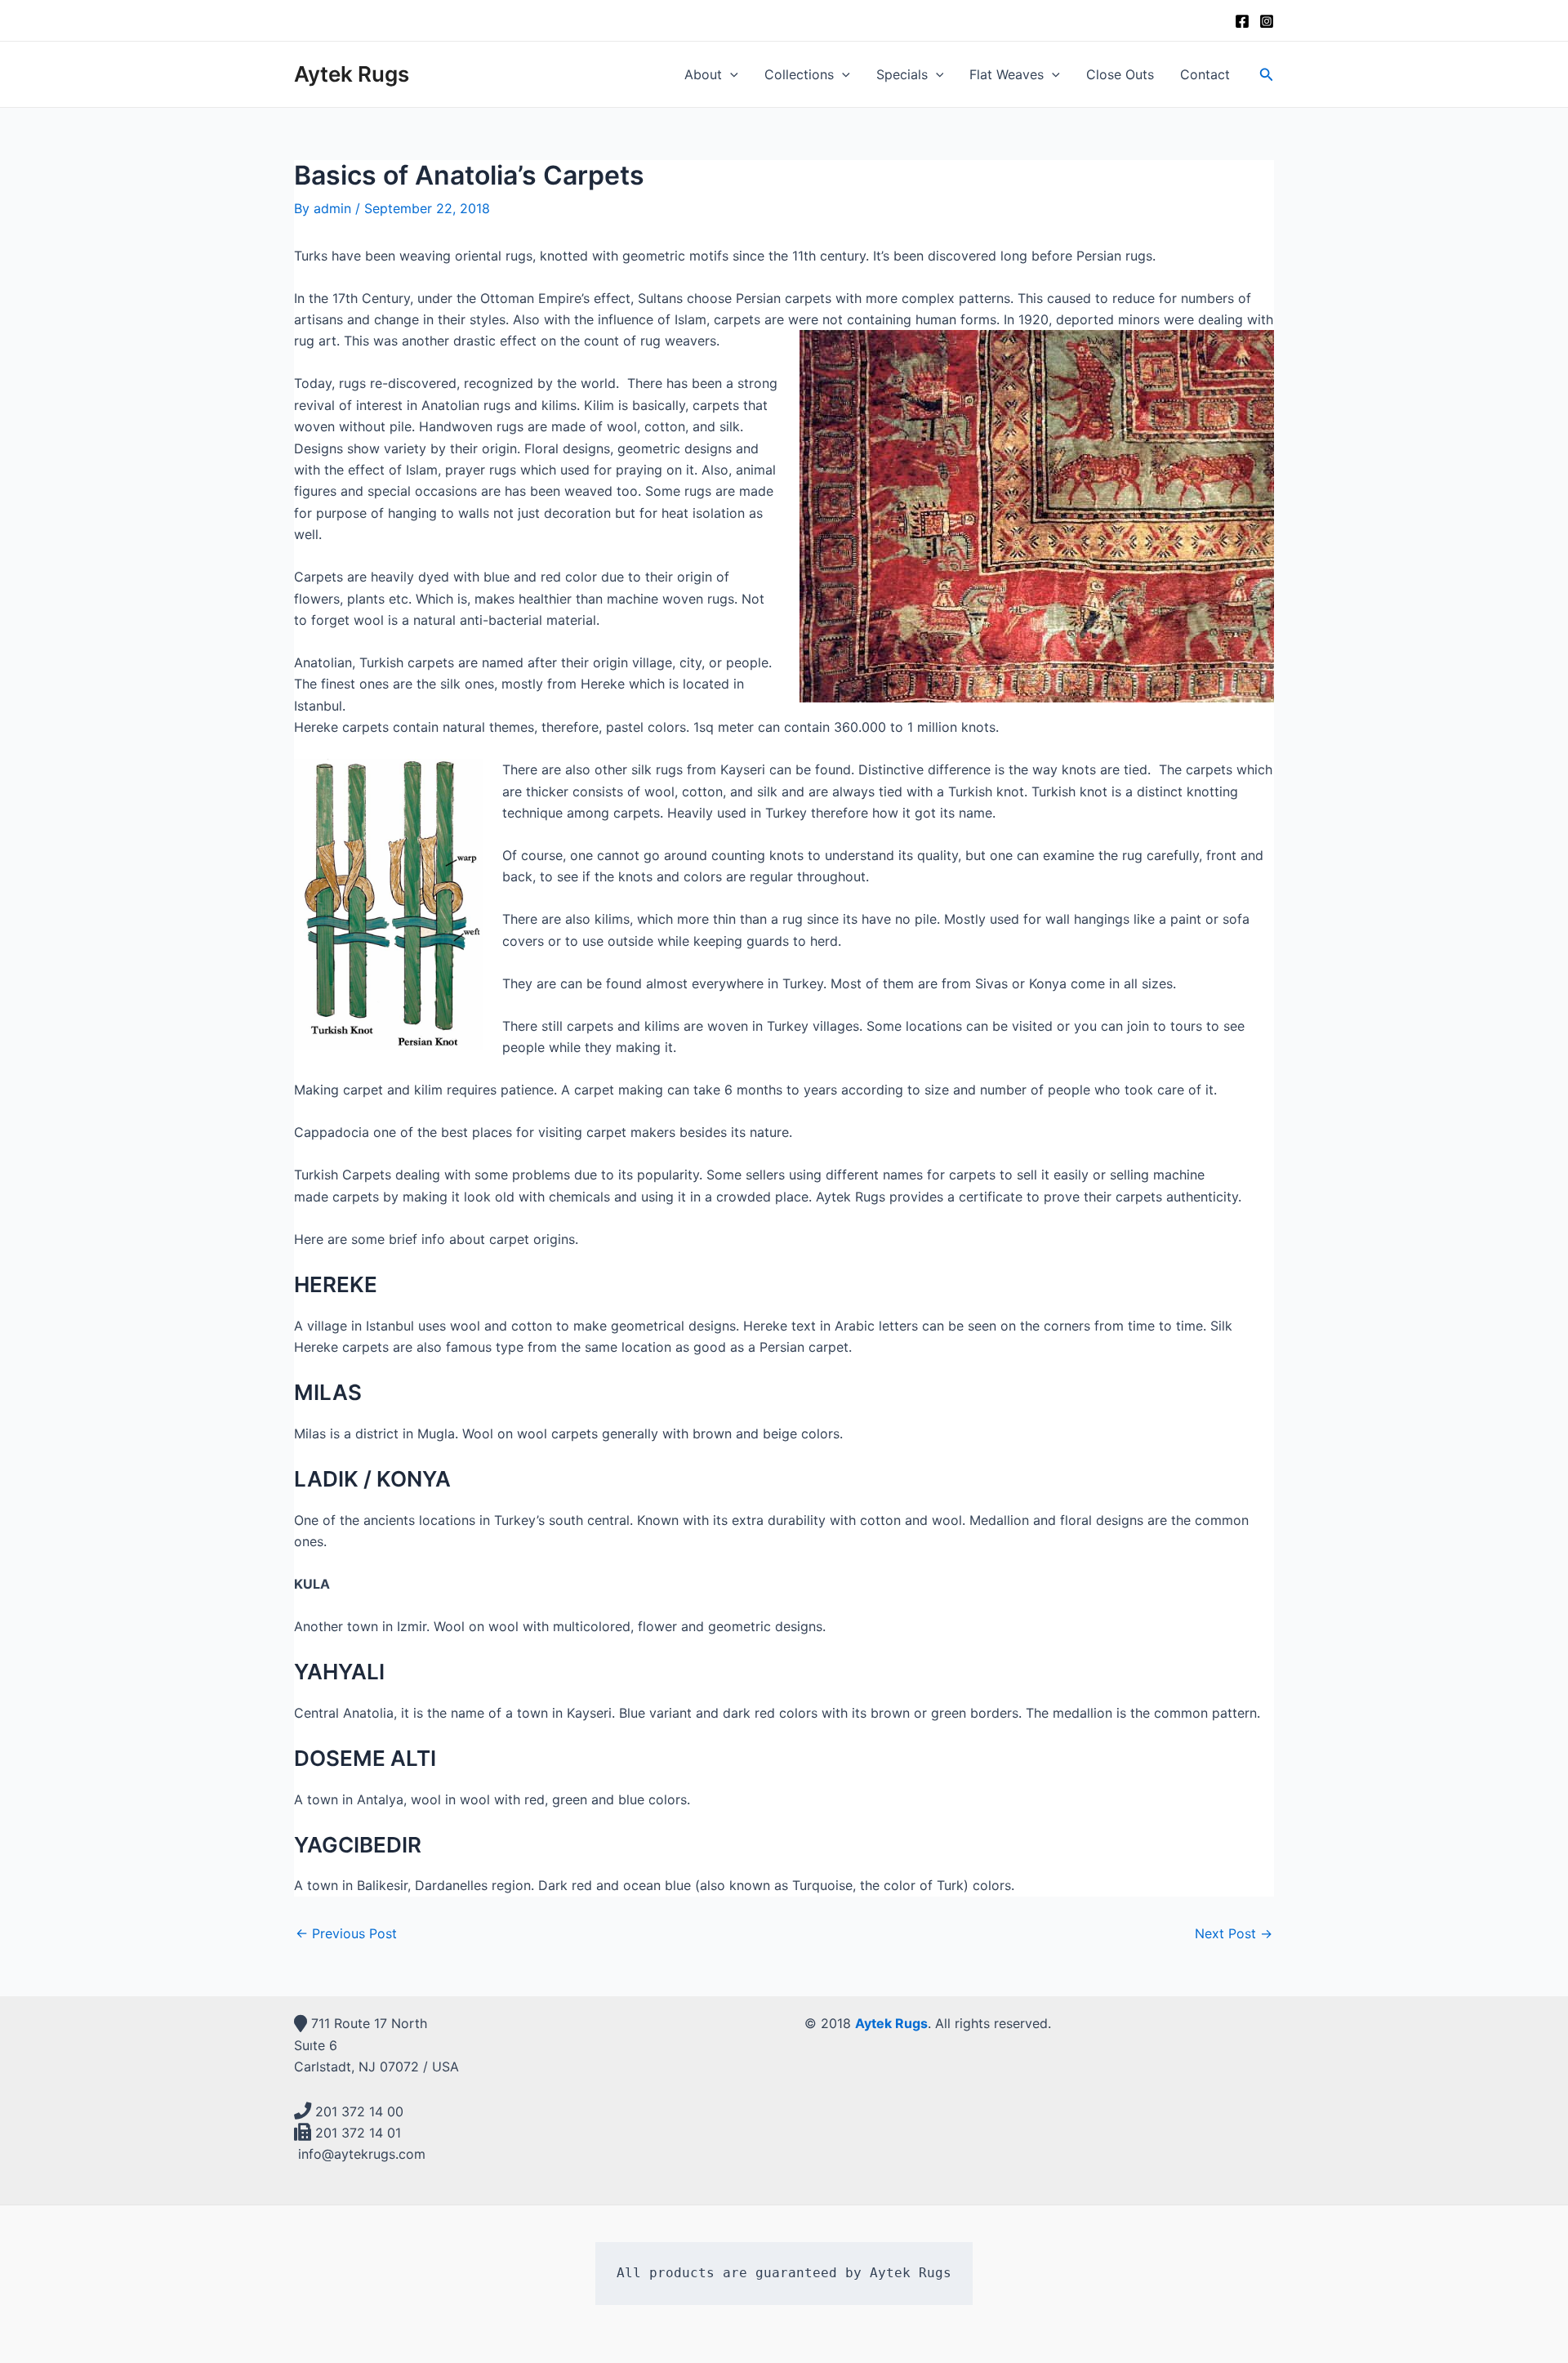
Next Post (1234, 1933)
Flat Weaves (1007, 74)
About (703, 74)
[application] (730, 74)
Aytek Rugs (352, 74)
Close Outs (1120, 74)
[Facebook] (1242, 21)
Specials (902, 74)
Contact (1205, 74)
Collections (799, 74)
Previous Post (346, 1933)
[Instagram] (1267, 21)
